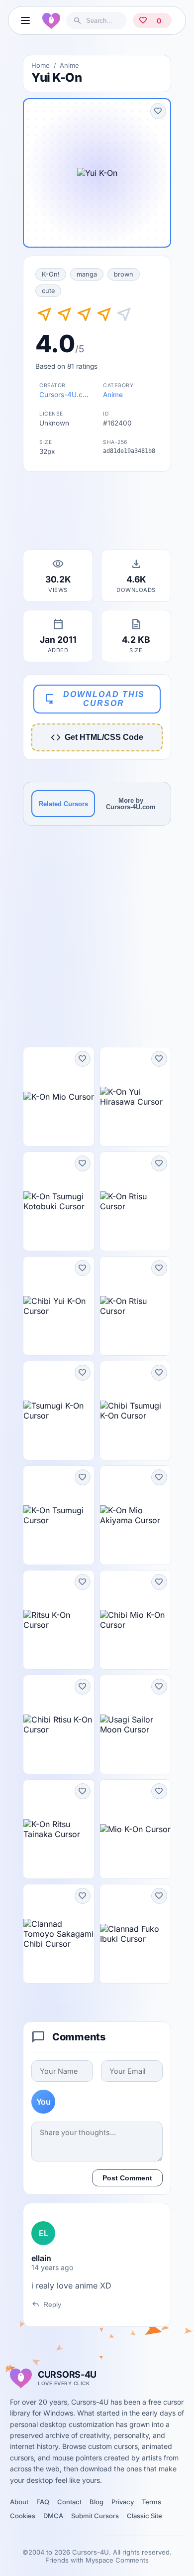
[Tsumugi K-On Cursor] (59, 1411)
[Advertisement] (97, 514)
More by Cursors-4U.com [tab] (131, 804)
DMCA (53, 2516)
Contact (69, 2502)
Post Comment (127, 2178)
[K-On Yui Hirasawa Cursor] (135, 1097)
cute (48, 291)
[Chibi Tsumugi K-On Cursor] (135, 1411)
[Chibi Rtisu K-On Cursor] (59, 1724)
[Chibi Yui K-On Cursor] (59, 1306)
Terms (151, 2502)
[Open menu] (25, 20)
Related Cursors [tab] (63, 804)
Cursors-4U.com (66, 395)
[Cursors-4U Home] (51, 20)
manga (87, 274)
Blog (97, 2502)
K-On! (51, 274)
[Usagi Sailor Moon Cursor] (135, 1724)
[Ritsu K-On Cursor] (59, 1620)
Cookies (23, 2516)
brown (124, 274)
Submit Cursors (95, 2516)
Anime (69, 65)
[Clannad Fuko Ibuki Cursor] (135, 1934)
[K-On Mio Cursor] (59, 1097)
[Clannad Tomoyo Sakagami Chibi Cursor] (59, 1934)
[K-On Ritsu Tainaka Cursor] (59, 1829)
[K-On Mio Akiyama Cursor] (135, 1515)
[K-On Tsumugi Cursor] (59, 1515)
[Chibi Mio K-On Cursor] (135, 1620)
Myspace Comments (117, 2560)
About (19, 2502)
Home (41, 65)
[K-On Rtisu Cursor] (135, 1201)
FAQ (43, 2502)
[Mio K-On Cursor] (135, 1829)
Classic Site (145, 2516)
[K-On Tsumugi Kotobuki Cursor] (59, 1201)
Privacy (123, 2502)
